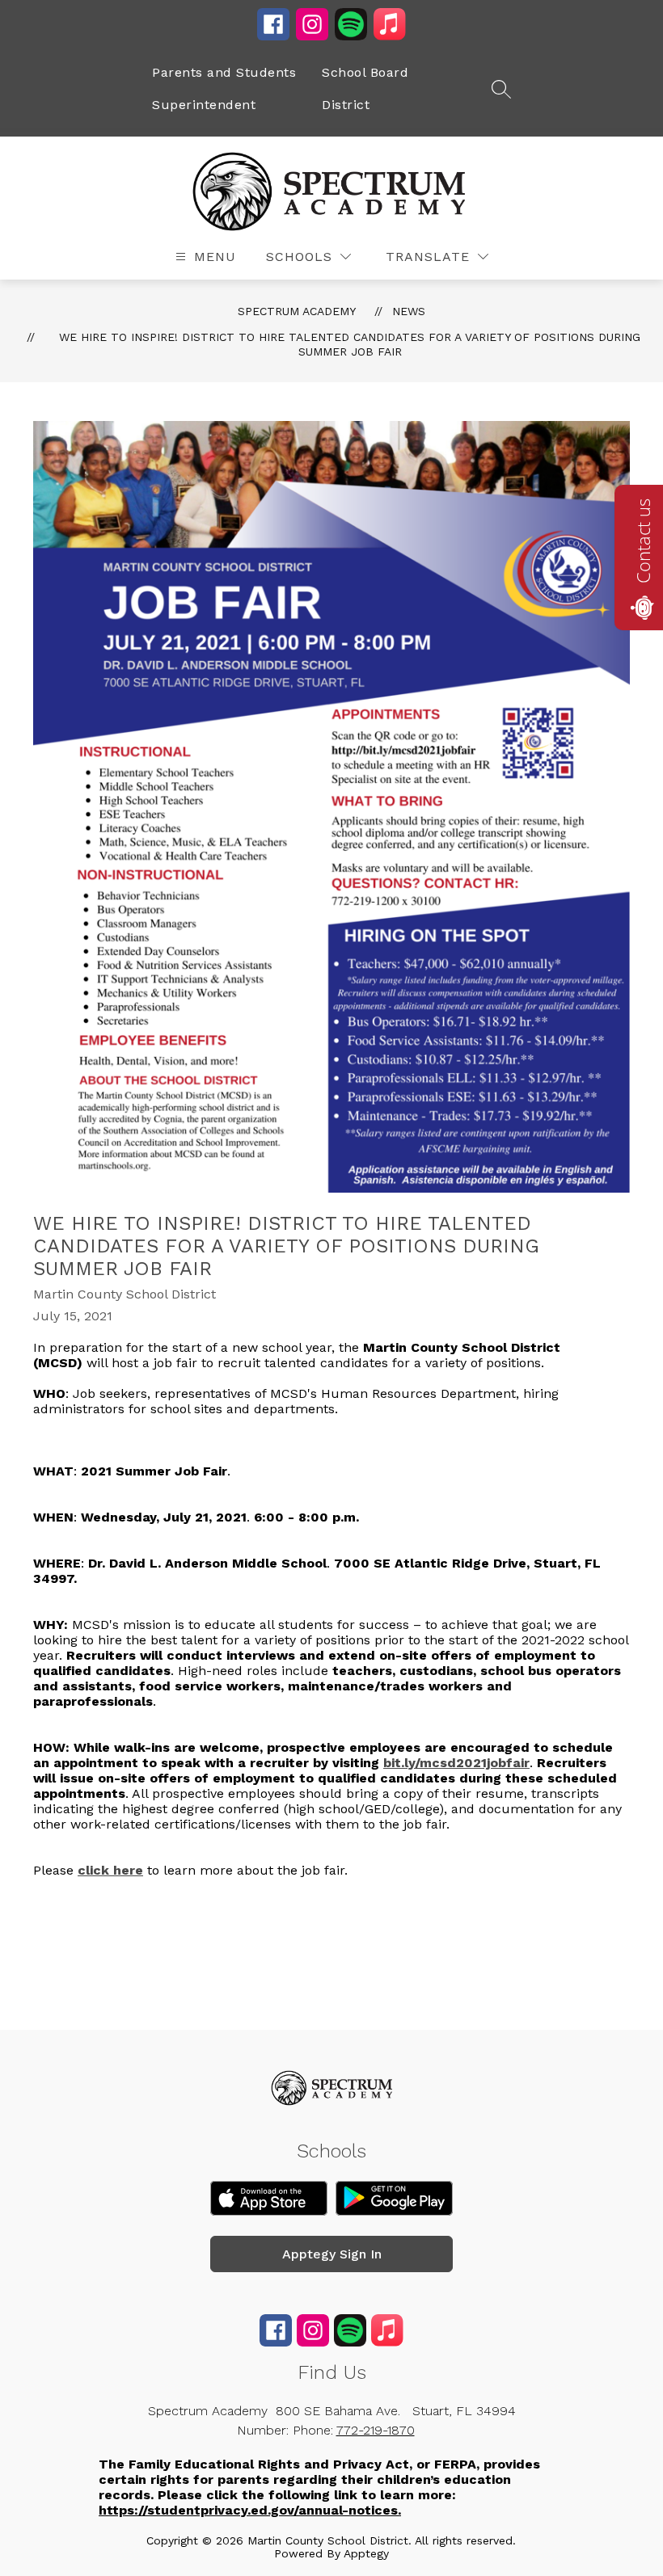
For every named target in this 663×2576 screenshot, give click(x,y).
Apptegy (366, 2553)
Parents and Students (224, 72)
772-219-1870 (376, 2430)
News (409, 311)
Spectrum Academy (297, 311)
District (346, 105)
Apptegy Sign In (332, 2254)
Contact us (643, 541)
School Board (365, 72)
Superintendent (204, 105)
